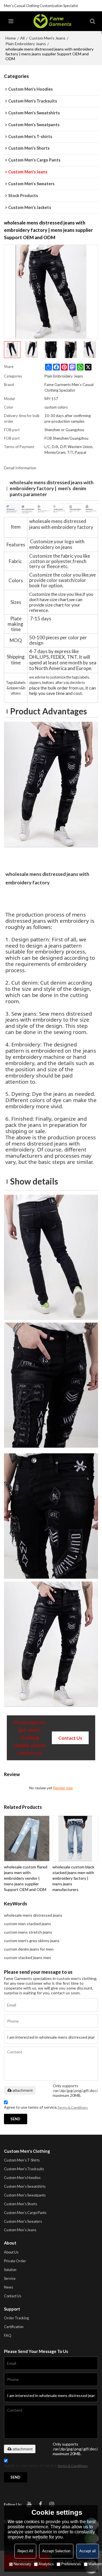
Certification (14, 2327)
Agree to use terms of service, (46, 2107)
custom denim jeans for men (29, 1949)
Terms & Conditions (73, 2107)
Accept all (88, 2551)
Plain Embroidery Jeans (26, 44)
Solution (10, 2270)
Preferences (71, 2564)
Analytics (46, 2564)
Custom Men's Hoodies (22, 2178)
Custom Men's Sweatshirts (25, 2186)
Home (11, 38)
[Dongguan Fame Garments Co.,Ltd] (52, 21)
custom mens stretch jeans (28, 1932)
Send (15, 2119)
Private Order (15, 2261)
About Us (11, 2252)
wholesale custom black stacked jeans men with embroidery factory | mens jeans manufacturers (73, 1878)
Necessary (22, 2564)
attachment (23, 2090)
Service (10, 2278)
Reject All (25, 2551)
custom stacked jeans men (27, 1957)
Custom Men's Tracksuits (24, 2169)
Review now (63, 1788)
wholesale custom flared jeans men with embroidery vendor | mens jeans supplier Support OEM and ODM (26, 1878)
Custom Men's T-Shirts (22, 2160)
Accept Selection (56, 2551)
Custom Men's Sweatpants (25, 2195)
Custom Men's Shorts (21, 2204)
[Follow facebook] (41, 2504)
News (8, 2287)
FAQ (8, 2335)
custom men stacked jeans (27, 1924)
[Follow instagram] (52, 2504)
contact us (70, 1738)
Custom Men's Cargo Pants (25, 2213)
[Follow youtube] (29, 2504)
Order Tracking (16, 2318)
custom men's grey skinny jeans (32, 1941)
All (22, 38)
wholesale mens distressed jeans (33, 1915)
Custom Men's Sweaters (23, 2221)
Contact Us (13, 2296)
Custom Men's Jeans (47, 38)
